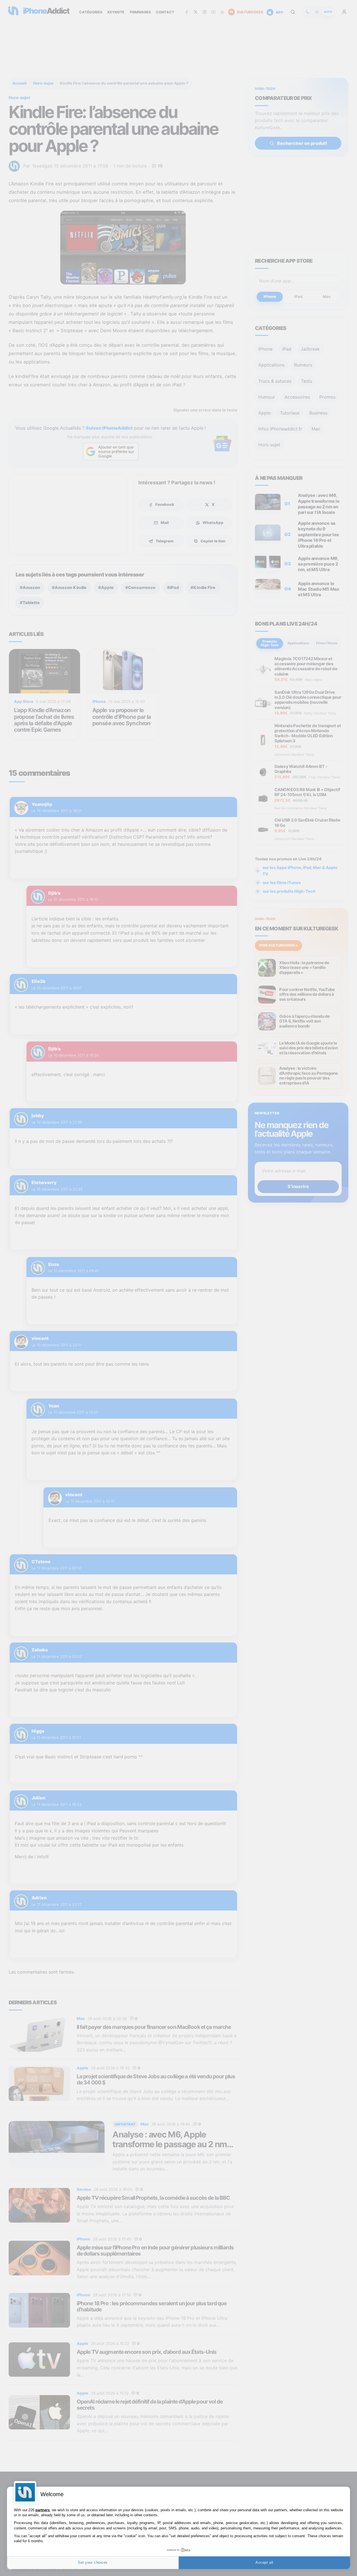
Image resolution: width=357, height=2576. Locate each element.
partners (43, 2510)
